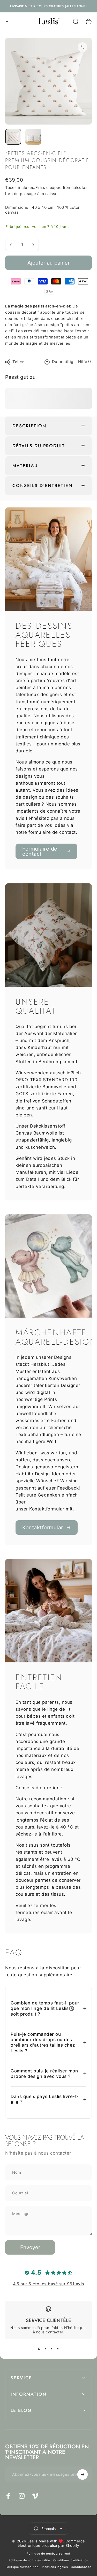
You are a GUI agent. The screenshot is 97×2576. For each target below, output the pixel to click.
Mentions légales (55, 2567)
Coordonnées (81, 2567)
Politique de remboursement (48, 2554)
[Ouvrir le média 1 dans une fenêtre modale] (83, 47)
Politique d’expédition (22, 2567)
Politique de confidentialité (29, 2560)
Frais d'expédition (53, 187)
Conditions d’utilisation (71, 2560)
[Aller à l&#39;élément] (13, 137)
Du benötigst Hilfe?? (72, 362)
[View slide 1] (39, 2349)
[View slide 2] (46, 2349)
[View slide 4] (58, 2349)
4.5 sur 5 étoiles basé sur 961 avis (48, 2284)
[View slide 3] (52, 2349)
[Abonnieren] (83, 2474)
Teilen (18, 362)
